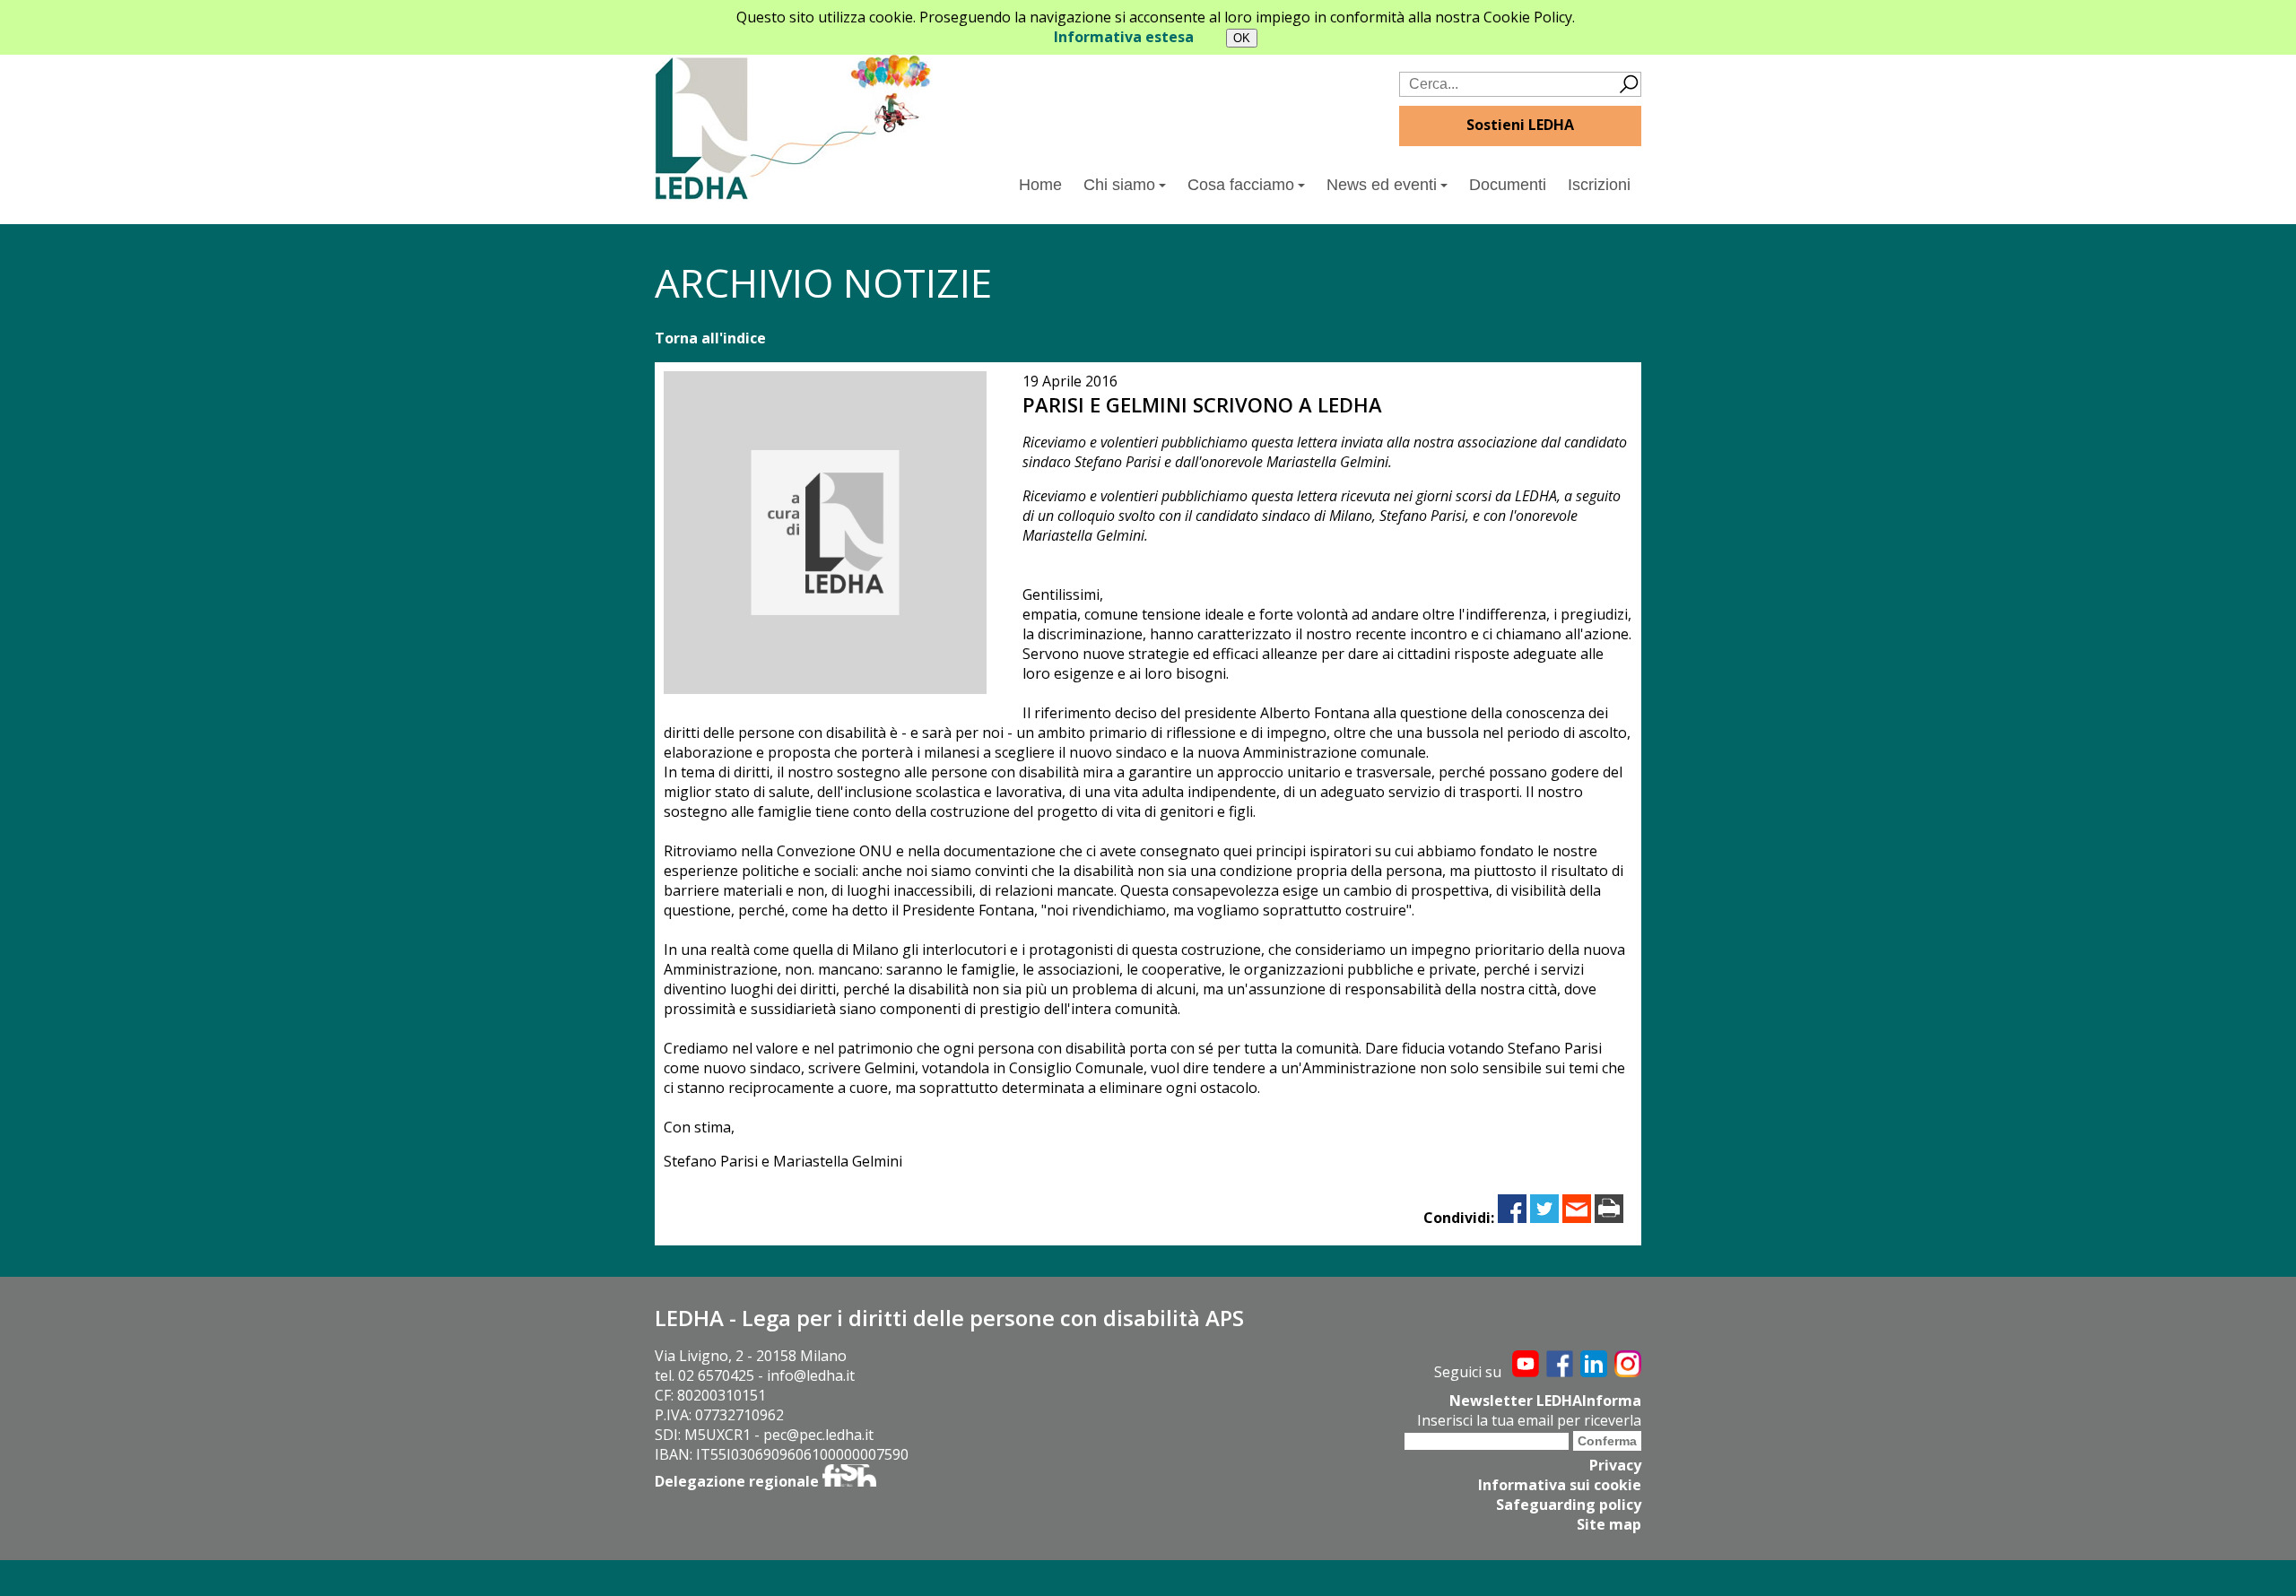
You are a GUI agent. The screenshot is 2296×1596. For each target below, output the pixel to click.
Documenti (1508, 185)
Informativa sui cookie (1560, 1485)
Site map (1609, 1524)
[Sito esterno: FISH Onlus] (849, 1481)
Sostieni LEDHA (1520, 125)
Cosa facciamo (1241, 185)
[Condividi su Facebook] (1512, 1218)
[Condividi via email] (1577, 1218)
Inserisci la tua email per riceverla (1529, 1420)
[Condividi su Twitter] (1544, 1218)
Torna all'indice (710, 338)
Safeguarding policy (1569, 1505)
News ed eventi (1382, 185)
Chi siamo (1119, 185)
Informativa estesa (1124, 37)
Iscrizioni (1599, 185)
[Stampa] (1609, 1218)
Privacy (1615, 1465)
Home (1040, 185)
